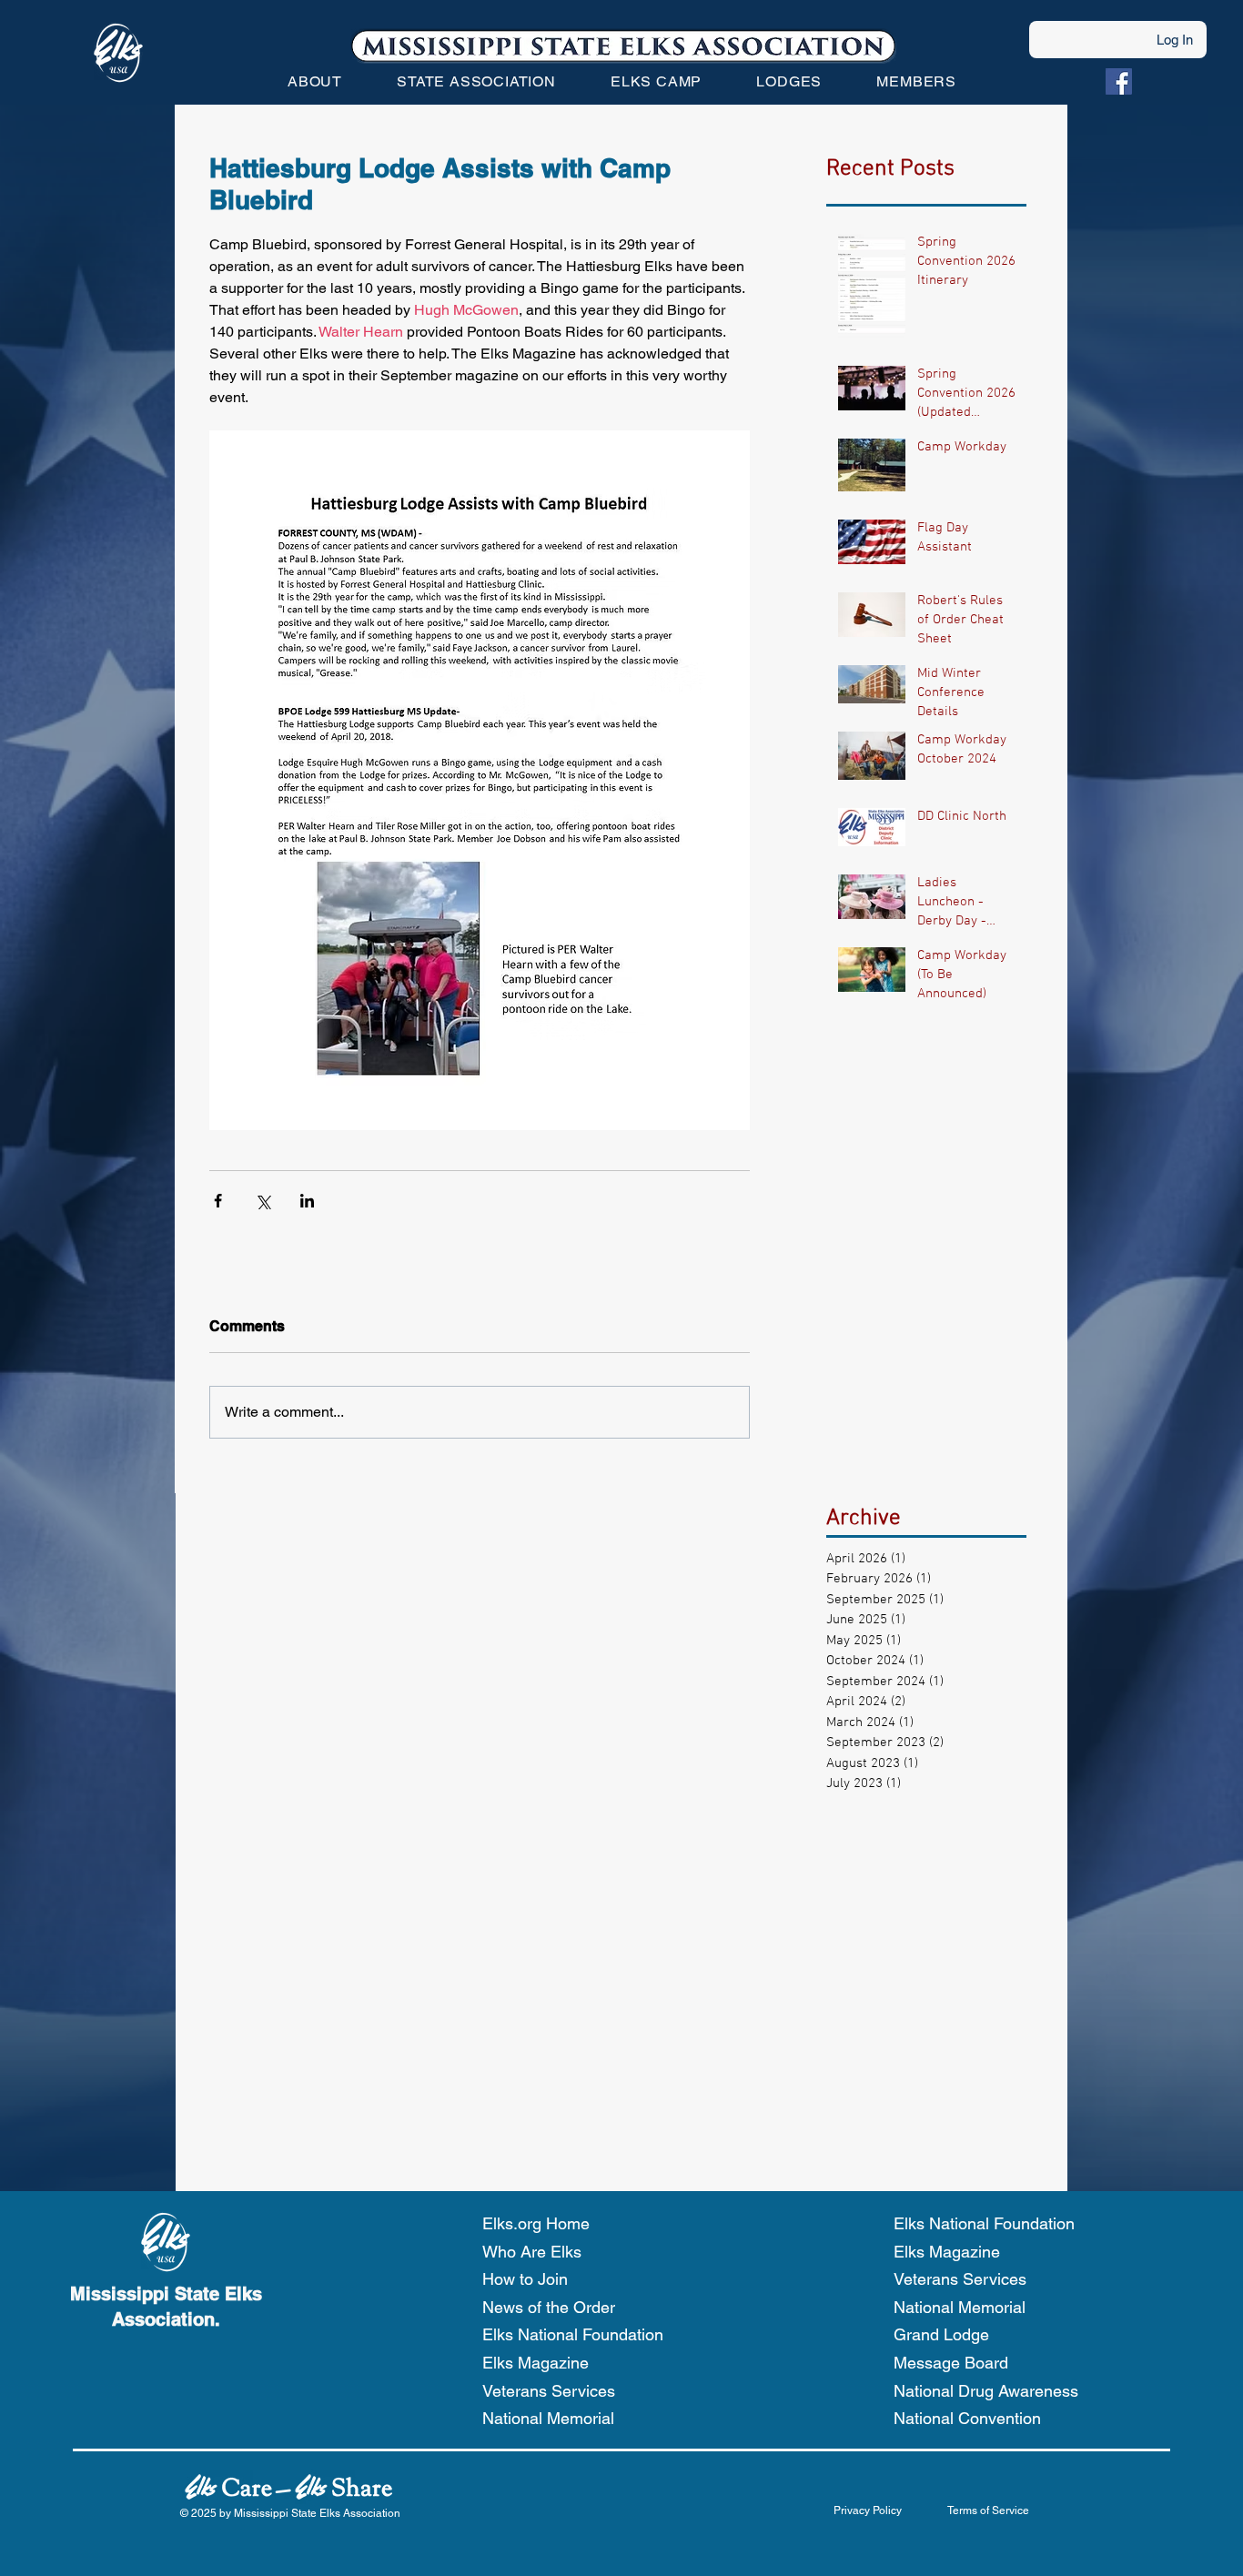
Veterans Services (549, 2391)
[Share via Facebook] (218, 1201)
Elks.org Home (536, 2223)
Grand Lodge (941, 2334)
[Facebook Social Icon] (1119, 81)
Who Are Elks (532, 2252)
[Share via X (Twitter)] (263, 1201)
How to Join (525, 2279)
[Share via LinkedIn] (307, 1201)
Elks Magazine (536, 2363)
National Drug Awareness (986, 2391)
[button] (315, 81)
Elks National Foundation (573, 2334)
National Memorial (548, 2418)
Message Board (951, 2363)
